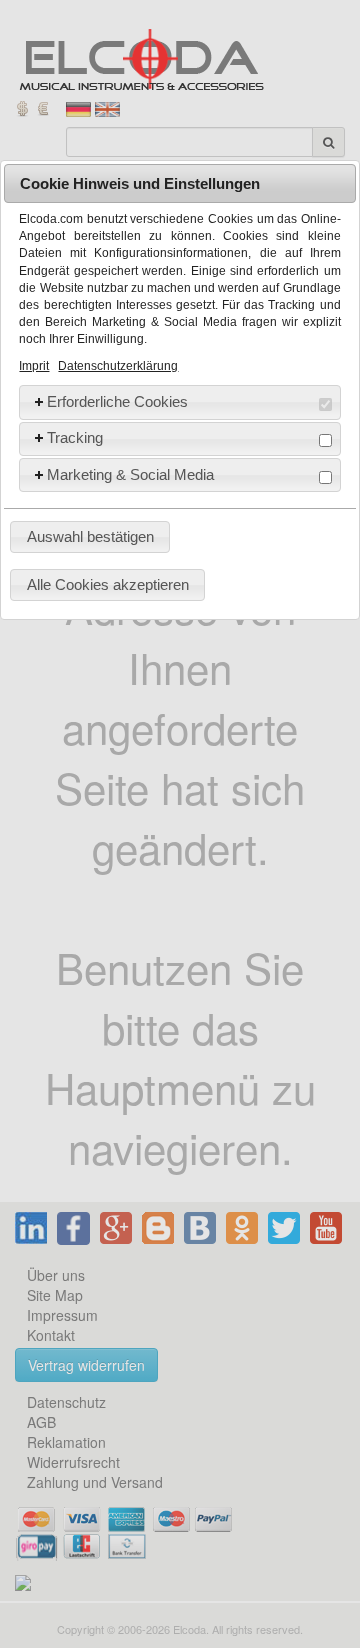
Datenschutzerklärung (118, 366)
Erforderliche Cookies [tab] (117, 401)
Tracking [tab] (75, 437)
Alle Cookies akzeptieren (108, 584)
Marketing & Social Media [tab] (130, 474)
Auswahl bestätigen (90, 536)
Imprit (34, 366)
